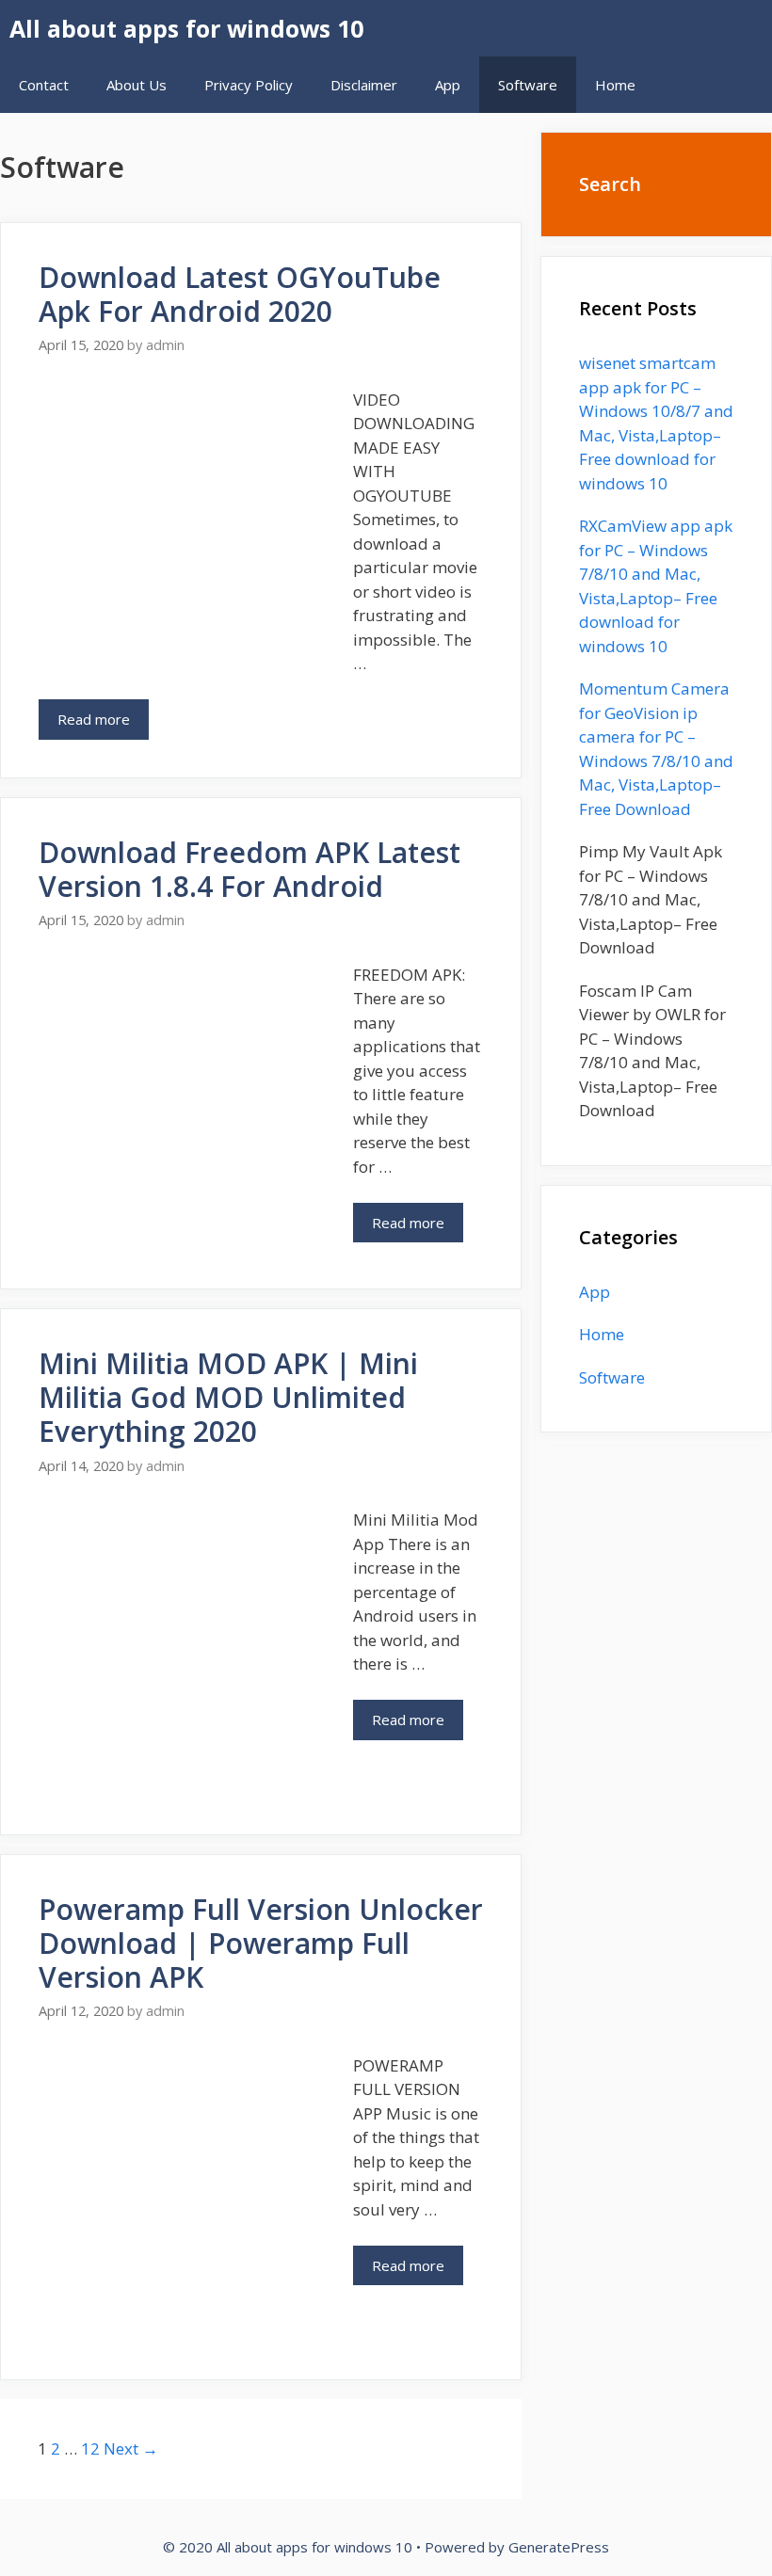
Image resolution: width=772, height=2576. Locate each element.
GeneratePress (559, 2547)
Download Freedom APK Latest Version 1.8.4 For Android (249, 869)
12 (90, 2448)
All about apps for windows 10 (186, 28)
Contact (44, 85)
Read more (103, 724)
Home (615, 85)
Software (528, 85)
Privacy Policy (249, 85)
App (448, 85)
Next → (131, 2448)
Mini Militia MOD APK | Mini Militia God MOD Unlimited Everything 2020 (228, 1397)
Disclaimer (364, 85)
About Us (137, 85)
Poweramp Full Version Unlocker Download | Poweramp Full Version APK (261, 1943)
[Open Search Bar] (682, 85)
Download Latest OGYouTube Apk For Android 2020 (240, 294)
